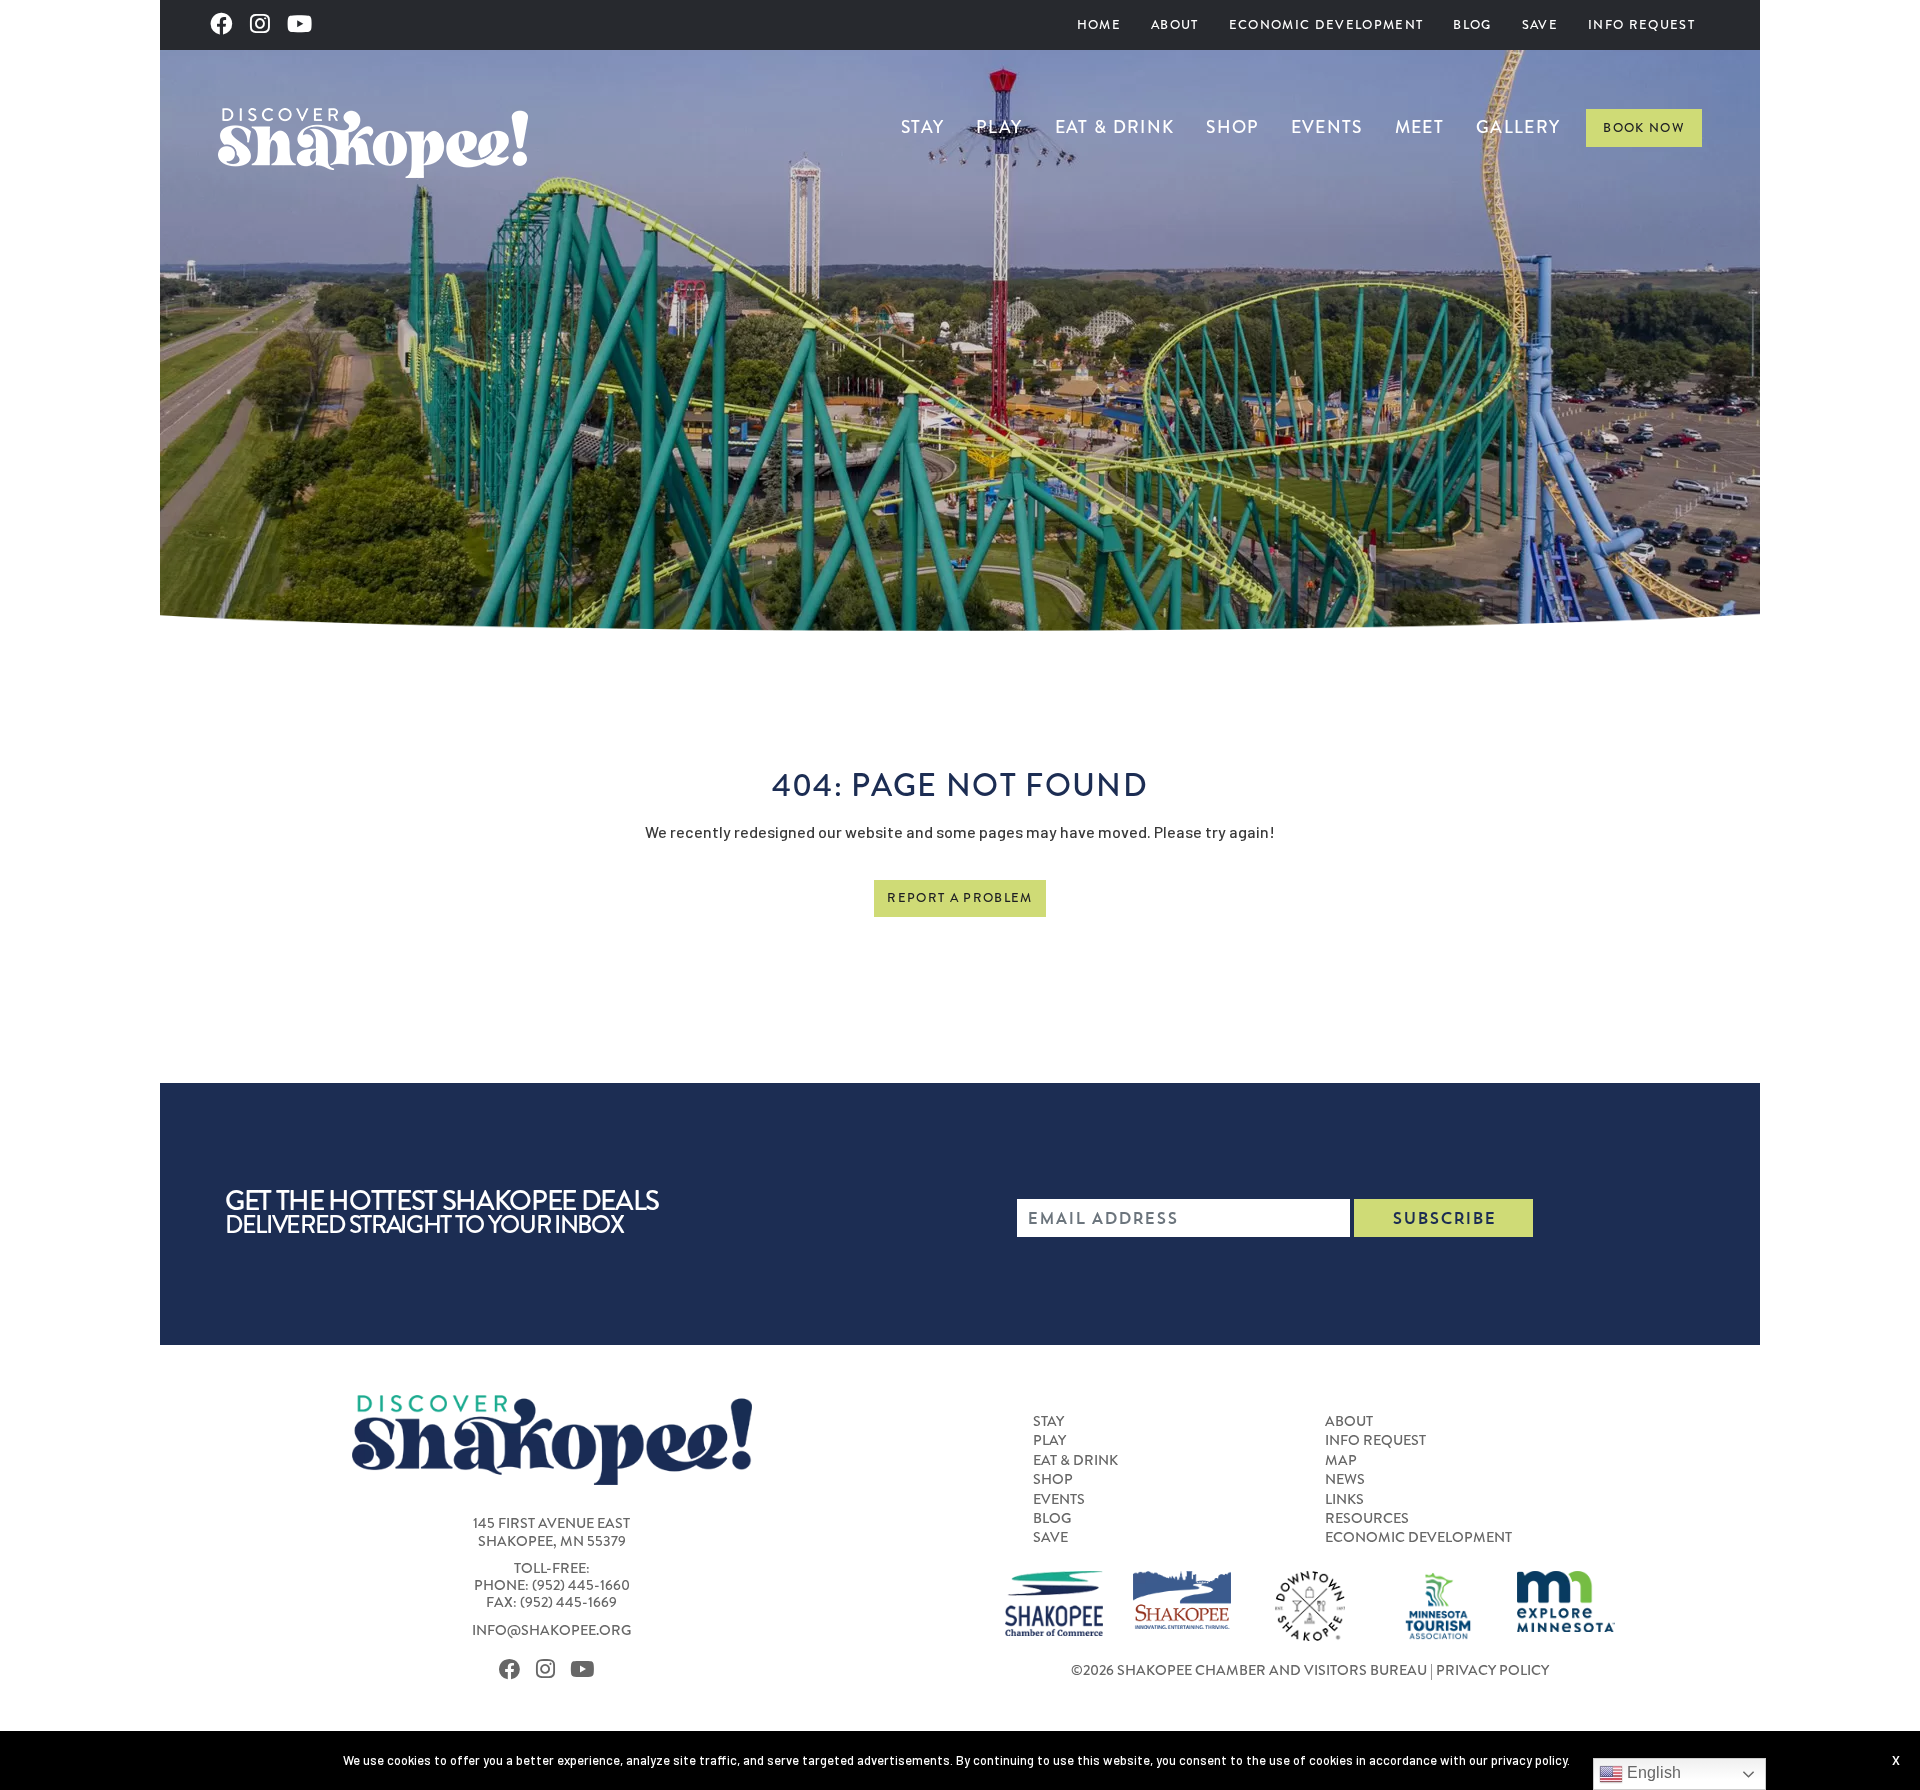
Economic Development (1326, 24)
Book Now (1644, 127)
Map (1341, 1461)
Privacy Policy (1492, 1670)
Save (1540, 24)
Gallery (1518, 127)
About (1175, 24)
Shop (1232, 127)
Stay (922, 127)
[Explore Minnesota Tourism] (1566, 1599)
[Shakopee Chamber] (1054, 1601)
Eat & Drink (1115, 127)
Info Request (1641, 24)
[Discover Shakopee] (373, 140)
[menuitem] (1099, 25)
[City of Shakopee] (1182, 1598)
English (1652, 1772)
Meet (1419, 127)
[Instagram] (265, 24)
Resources (1367, 1519)
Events (1327, 127)
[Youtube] (305, 24)
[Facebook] (226, 24)
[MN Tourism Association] (1438, 1604)
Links (1344, 1500)
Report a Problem (959, 897)
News (1345, 1480)
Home (1099, 24)
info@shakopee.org (551, 1630)
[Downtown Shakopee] (1310, 1604)
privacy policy (1529, 1760)
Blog (1472, 24)
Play (999, 127)
